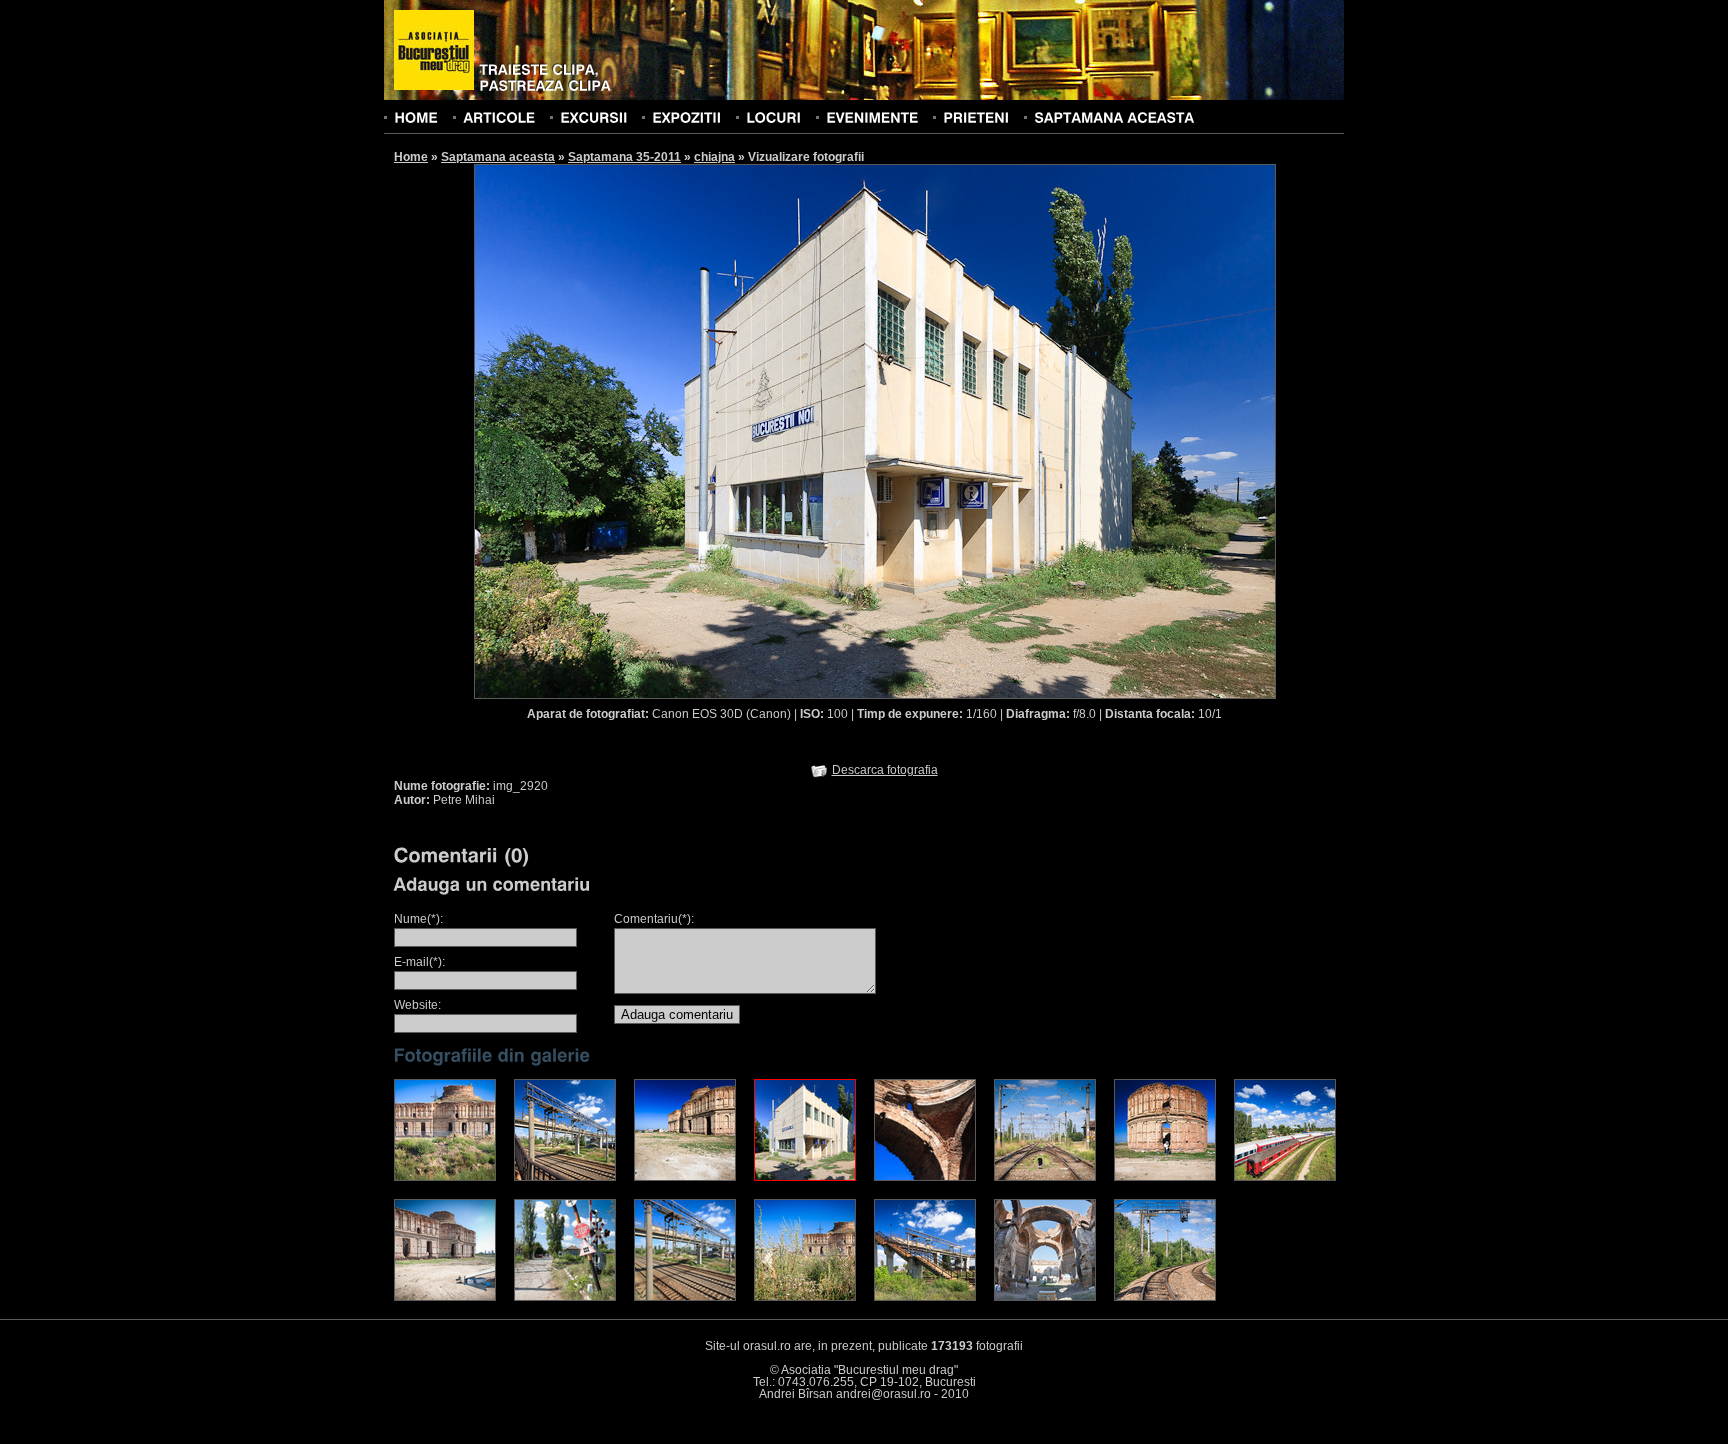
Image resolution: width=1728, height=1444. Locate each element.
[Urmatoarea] (1076, 430)
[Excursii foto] (593, 117)
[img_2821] (445, 1177)
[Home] (416, 117)
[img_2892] (565, 1177)
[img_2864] (685, 1177)
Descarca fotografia (885, 770)
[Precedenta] (674, 430)
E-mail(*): (419, 962)
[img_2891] (685, 1297)
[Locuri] (773, 117)
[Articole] (499, 117)
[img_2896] (925, 1297)
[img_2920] (805, 1177)
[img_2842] (1045, 1297)
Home (411, 157)
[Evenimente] (872, 117)
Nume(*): (418, 919)
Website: (417, 1005)
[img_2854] (445, 1297)
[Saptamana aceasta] (1114, 117)
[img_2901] (565, 1297)
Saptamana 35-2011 (624, 157)
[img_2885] (1285, 1177)
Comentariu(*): (654, 919)
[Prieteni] (976, 117)
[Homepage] (434, 51)
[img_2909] (1045, 1177)
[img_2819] (805, 1297)
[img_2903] (1165, 1297)
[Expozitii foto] (686, 117)
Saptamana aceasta (498, 157)
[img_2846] (925, 1177)
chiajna (714, 157)
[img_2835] (1165, 1177)
